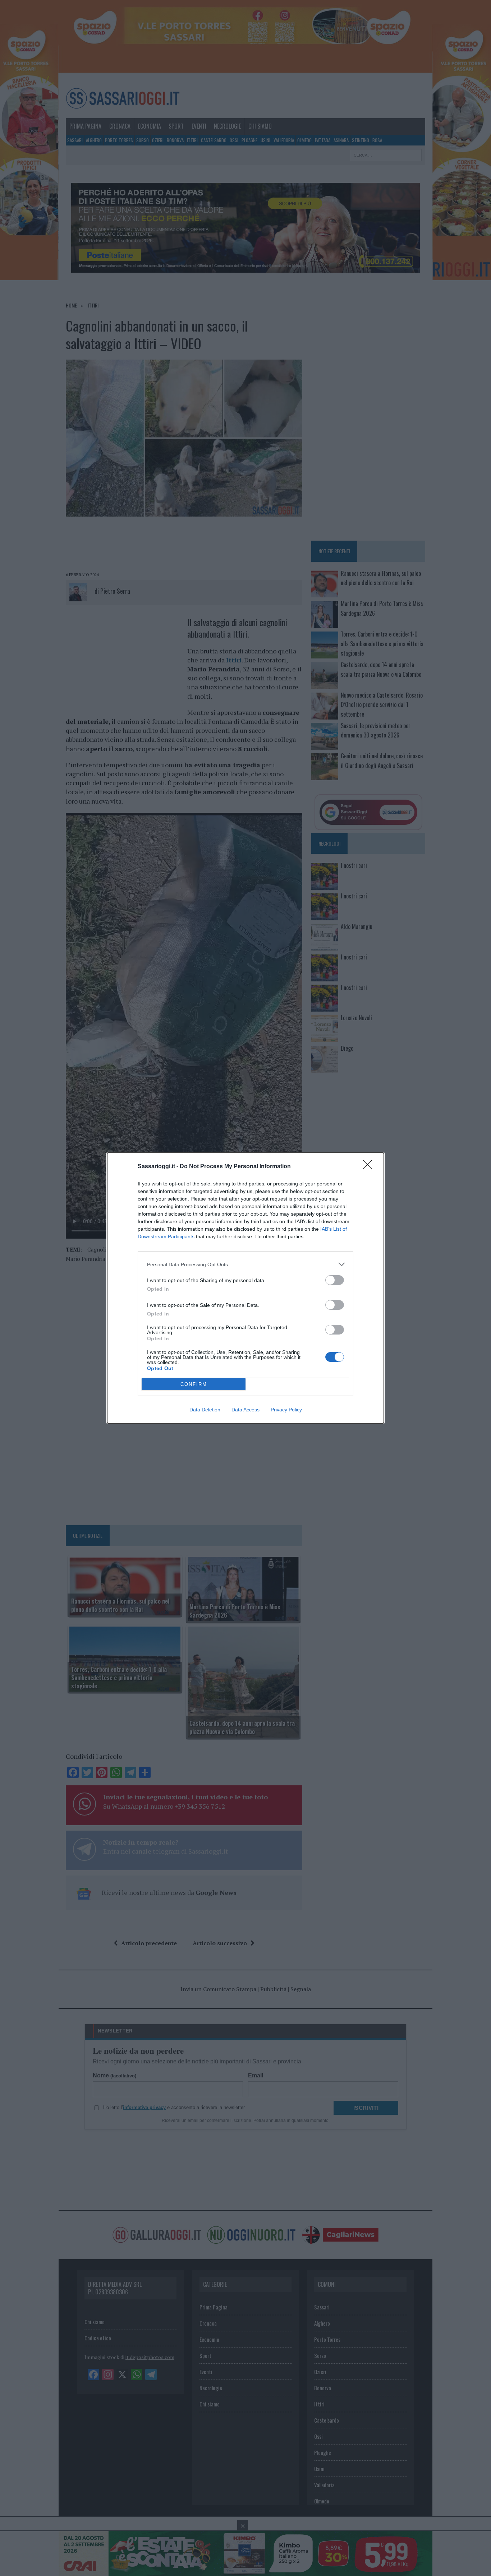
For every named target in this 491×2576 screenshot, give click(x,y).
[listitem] (245, 1264)
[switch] (335, 1280)
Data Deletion (205, 1410)
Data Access (245, 1410)
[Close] (370, 1167)
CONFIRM (194, 1384)
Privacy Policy (286, 1410)
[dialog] (245, 1288)
